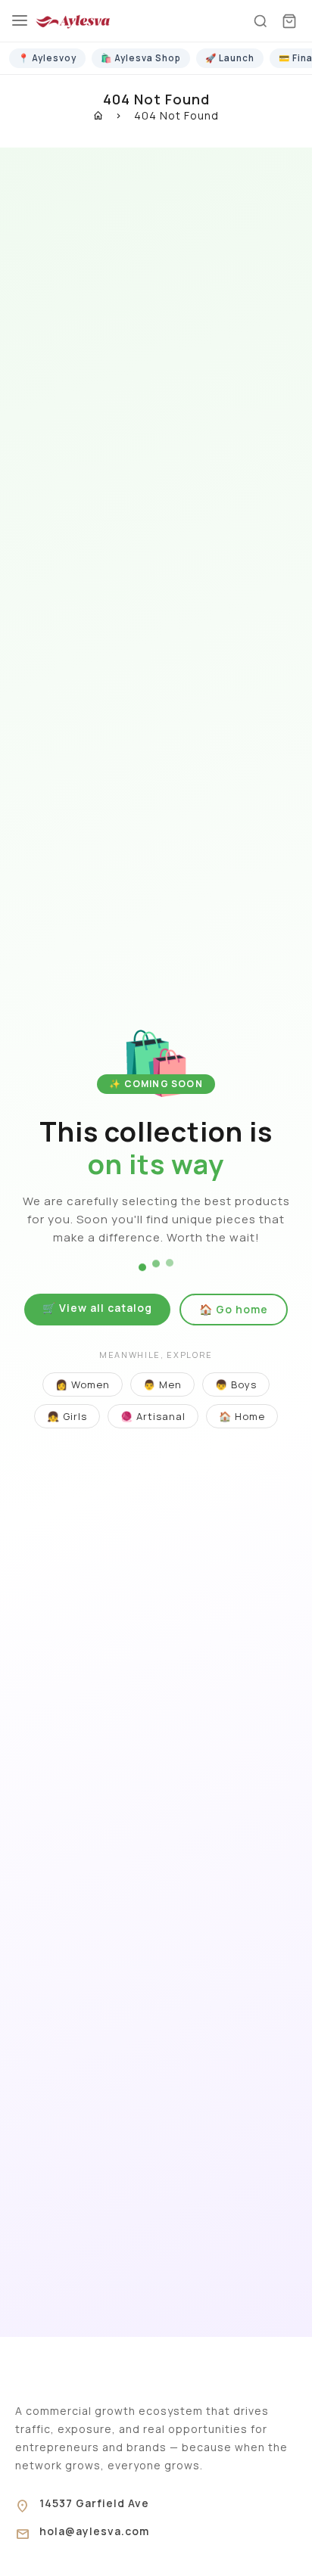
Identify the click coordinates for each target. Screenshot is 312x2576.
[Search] (261, 21)
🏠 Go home (234, 1309)
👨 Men (162, 1384)
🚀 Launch (230, 58)
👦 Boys (236, 1384)
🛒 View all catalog (97, 1308)
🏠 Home (242, 1416)
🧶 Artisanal (153, 1416)
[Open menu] (20, 21)
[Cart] (289, 21)
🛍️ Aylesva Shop (141, 58)
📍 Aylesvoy (47, 58)
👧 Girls (67, 1416)
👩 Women (83, 1384)
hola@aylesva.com (94, 2531)
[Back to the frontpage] (99, 115)
